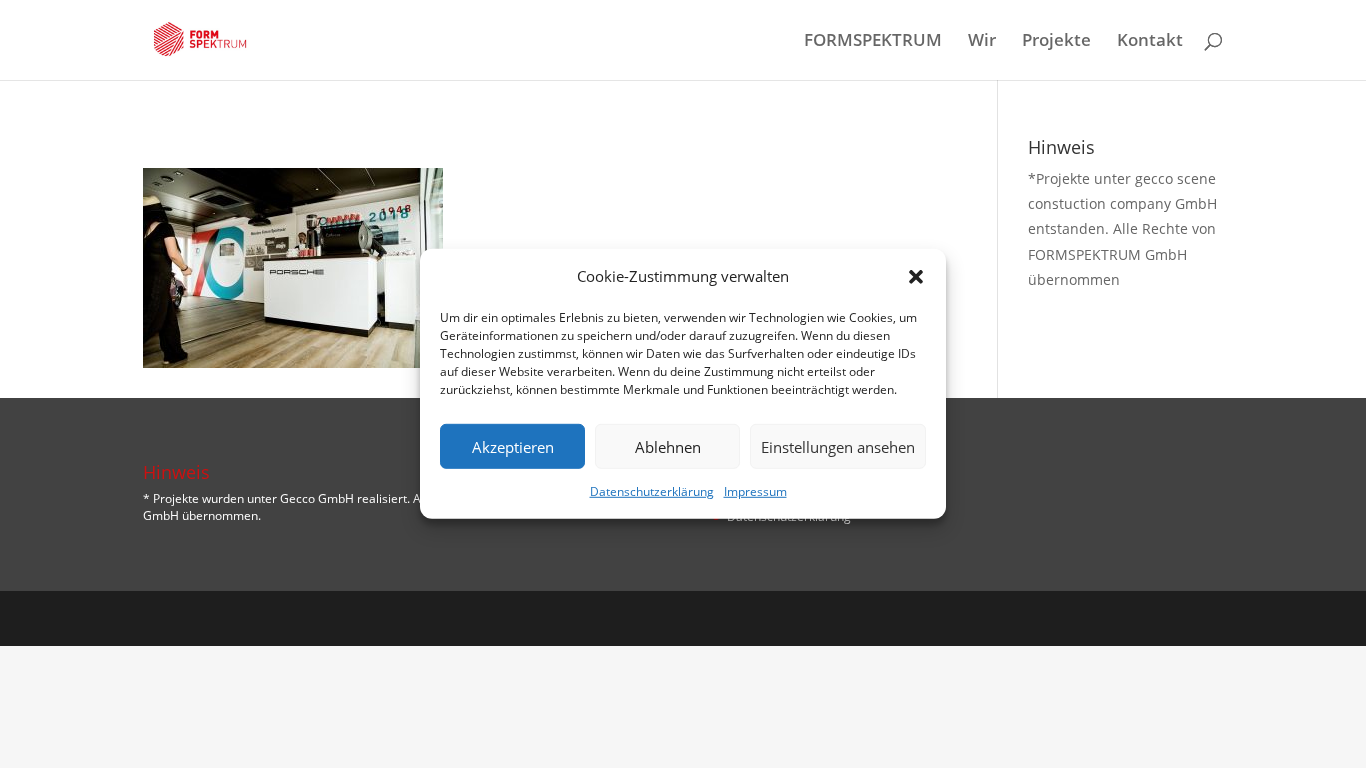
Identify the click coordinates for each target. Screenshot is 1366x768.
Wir (982, 42)
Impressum (755, 491)
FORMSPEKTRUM (873, 42)
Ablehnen (668, 447)
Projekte (1056, 42)
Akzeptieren (513, 447)
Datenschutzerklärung (652, 491)
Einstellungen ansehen (838, 447)
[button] (916, 276)
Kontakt (1150, 42)
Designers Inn (239, 618)
